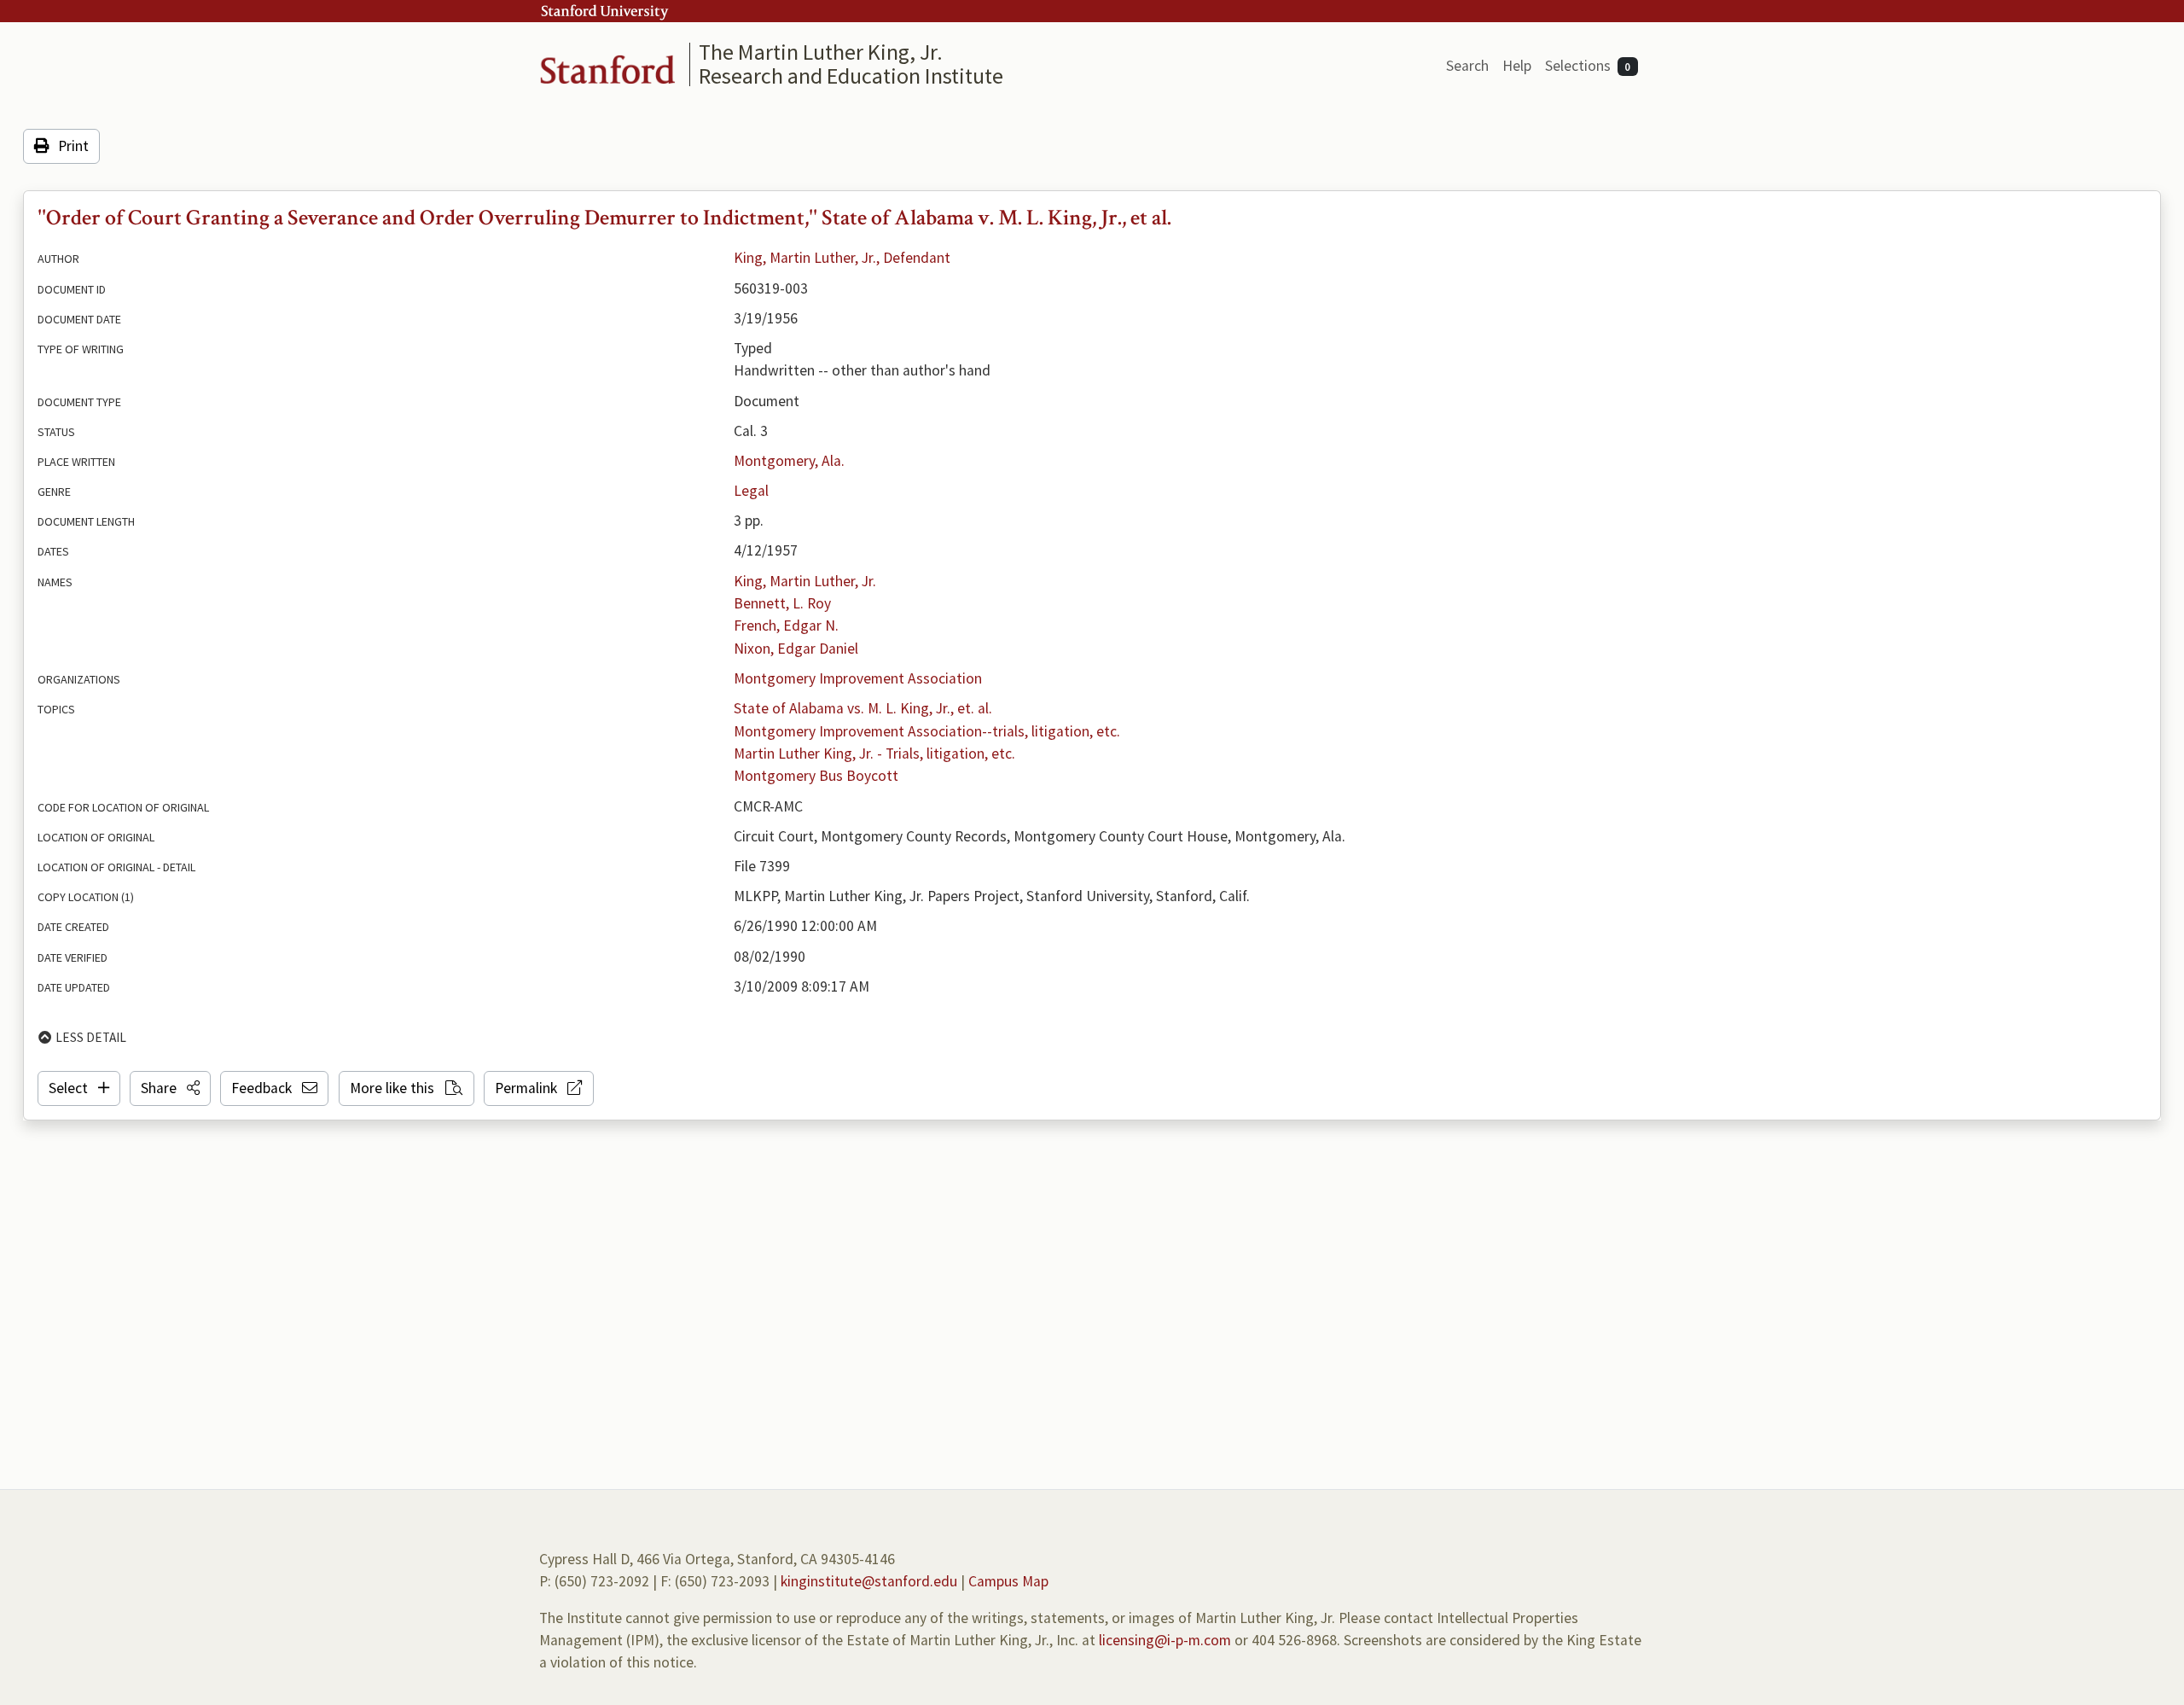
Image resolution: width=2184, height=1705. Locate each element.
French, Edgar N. (786, 626)
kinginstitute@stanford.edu (869, 1581)
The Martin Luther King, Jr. (821, 52)
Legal (751, 491)
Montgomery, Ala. (789, 461)
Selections (1588, 66)
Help (1517, 66)
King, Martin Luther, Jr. (805, 581)
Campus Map (1008, 1581)
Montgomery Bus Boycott (816, 776)
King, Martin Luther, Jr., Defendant (842, 258)
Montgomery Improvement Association (858, 678)
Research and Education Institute (851, 76)
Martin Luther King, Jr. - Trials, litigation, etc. (874, 754)
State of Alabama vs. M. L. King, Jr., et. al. (863, 708)
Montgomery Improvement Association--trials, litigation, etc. (927, 731)
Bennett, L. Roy (782, 603)
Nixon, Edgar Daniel (796, 649)
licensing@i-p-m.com (1165, 1640)
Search (1467, 66)
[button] (170, 1088)
